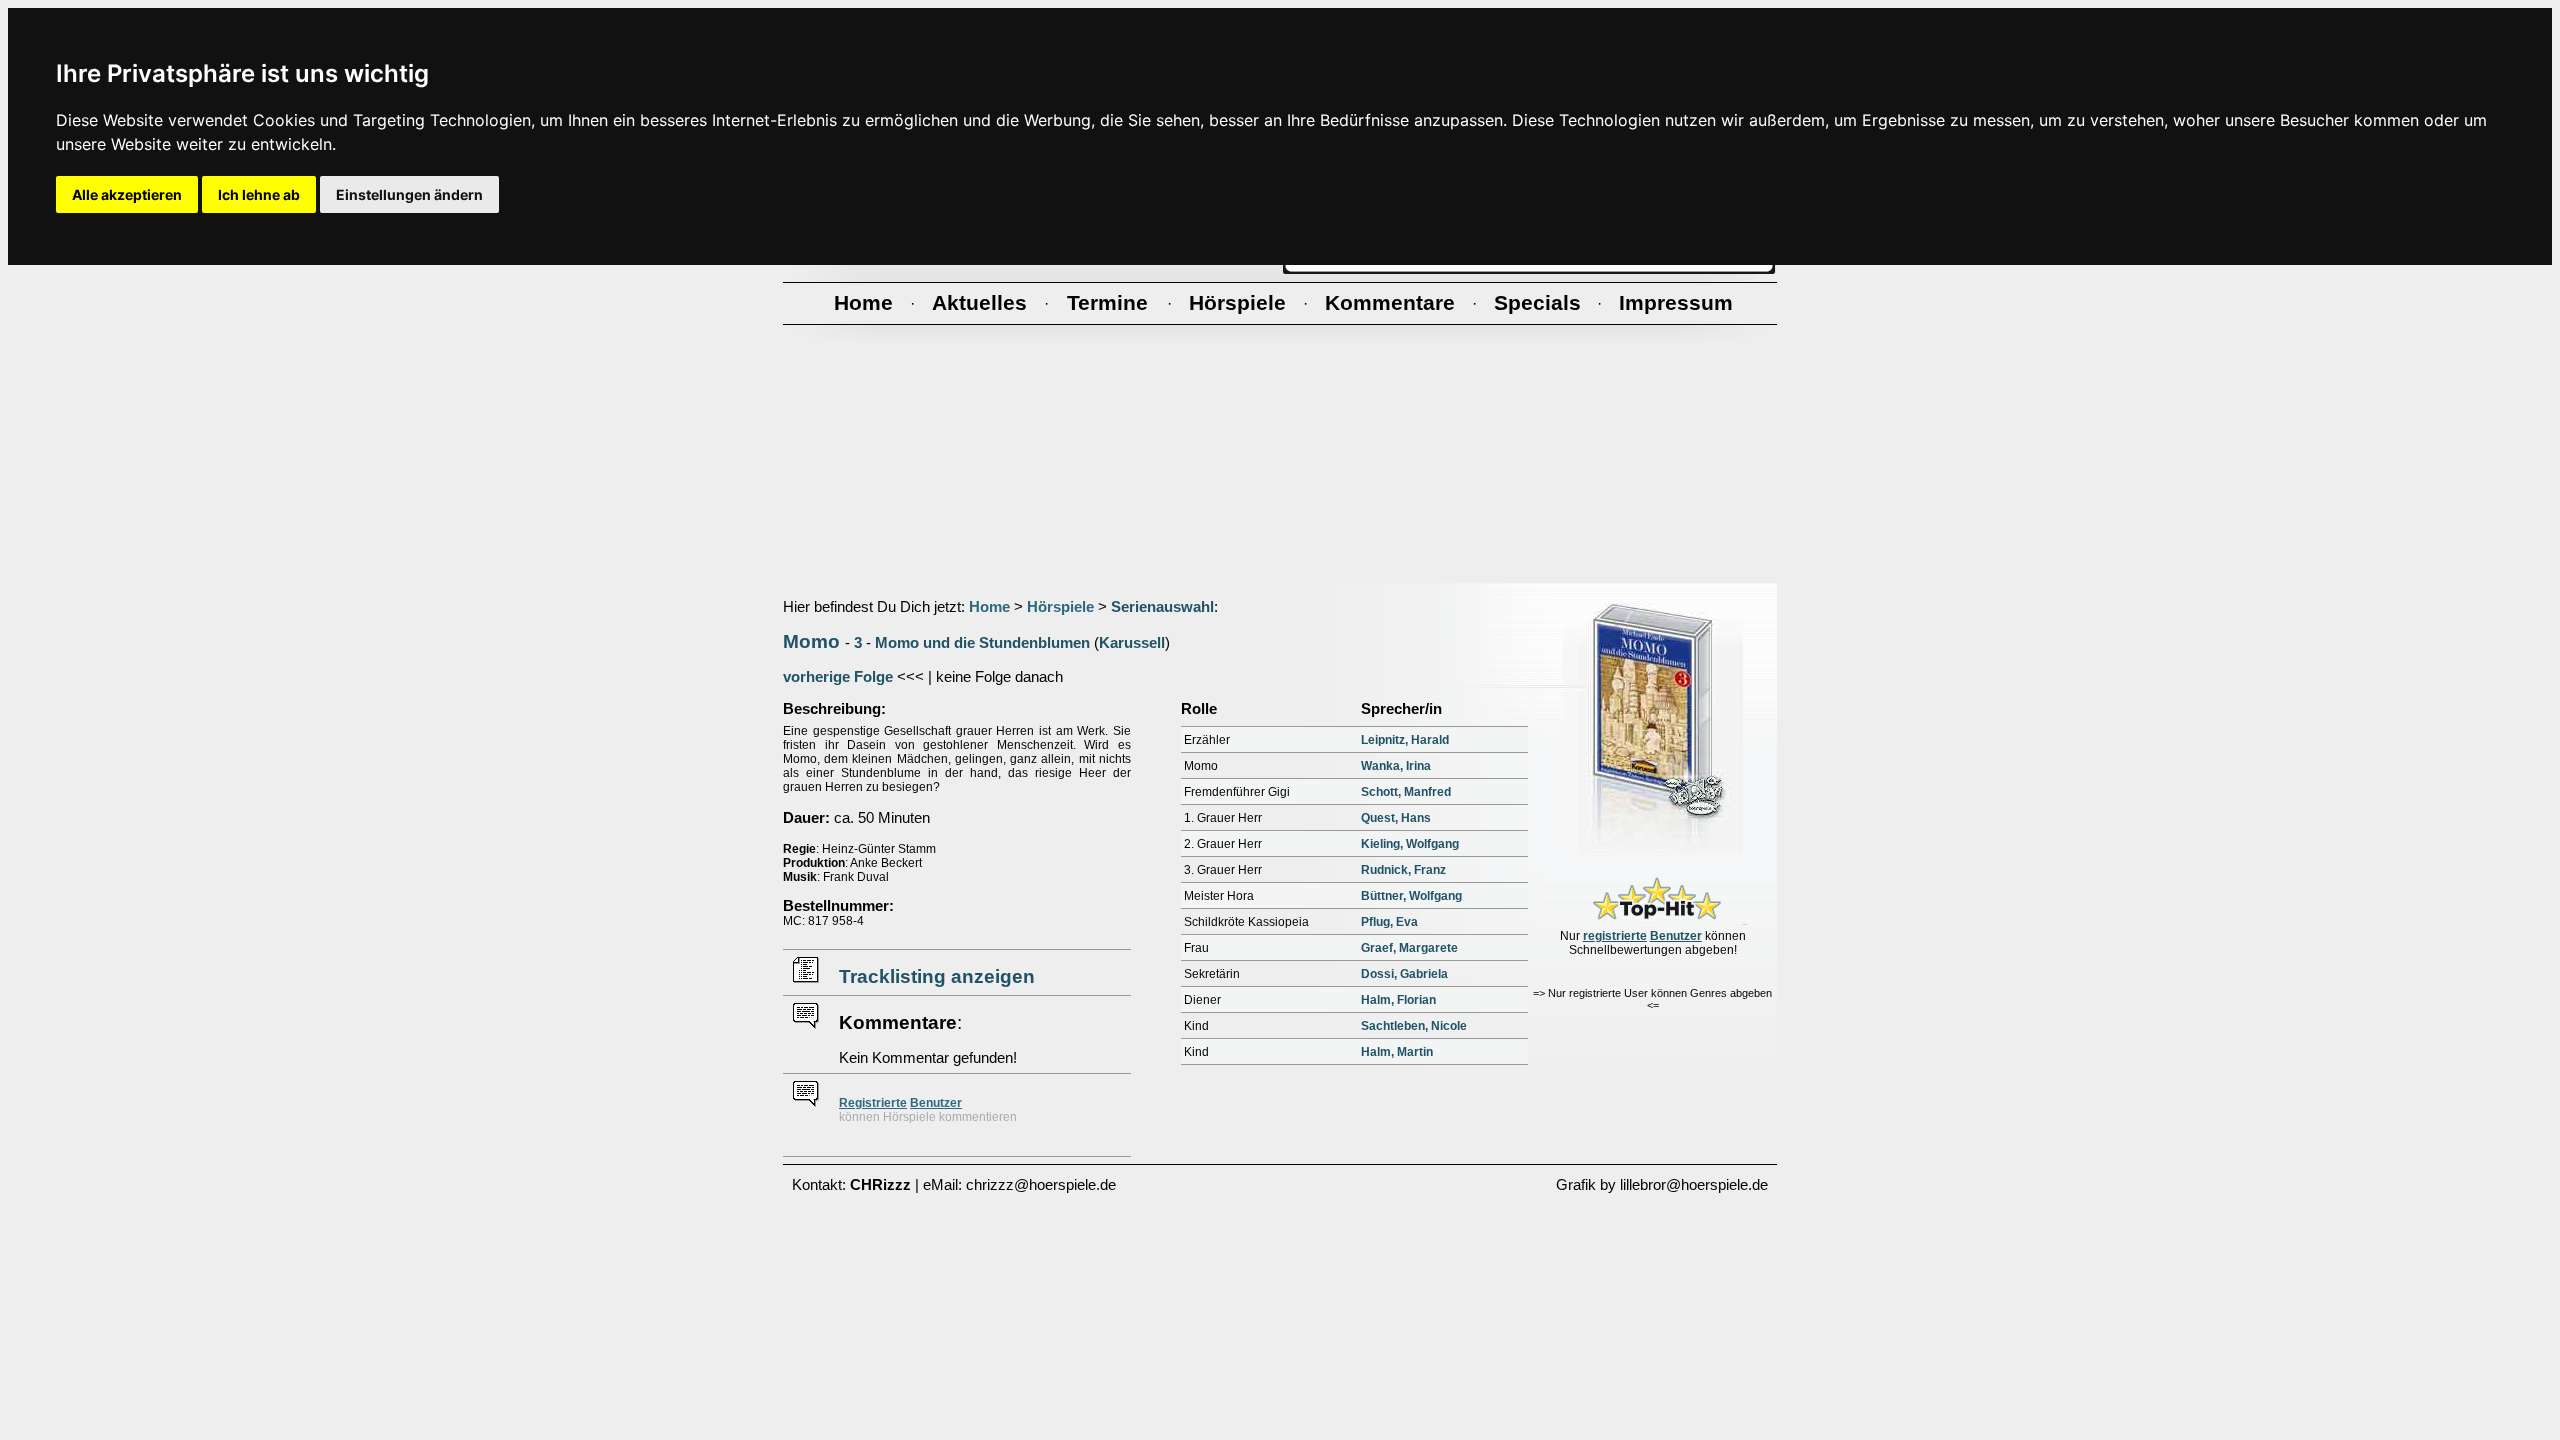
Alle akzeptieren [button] (127, 194)
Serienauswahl (1162, 607)
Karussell (1132, 643)
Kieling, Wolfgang (1410, 844)
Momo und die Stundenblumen (982, 643)
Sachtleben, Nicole (1414, 1026)
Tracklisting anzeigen (937, 976)
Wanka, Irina (1396, 766)
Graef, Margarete (1409, 948)
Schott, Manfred (1406, 792)
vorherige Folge (838, 677)
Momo (811, 641)
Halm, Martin (1397, 1052)
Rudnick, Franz (1403, 870)
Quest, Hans (1396, 818)
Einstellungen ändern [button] (409, 194)
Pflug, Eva (1389, 922)
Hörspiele (1060, 607)
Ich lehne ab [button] (259, 194)
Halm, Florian (1398, 1000)
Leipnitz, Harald (1405, 740)
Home (989, 607)
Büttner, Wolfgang (1411, 896)
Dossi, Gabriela (1404, 974)
